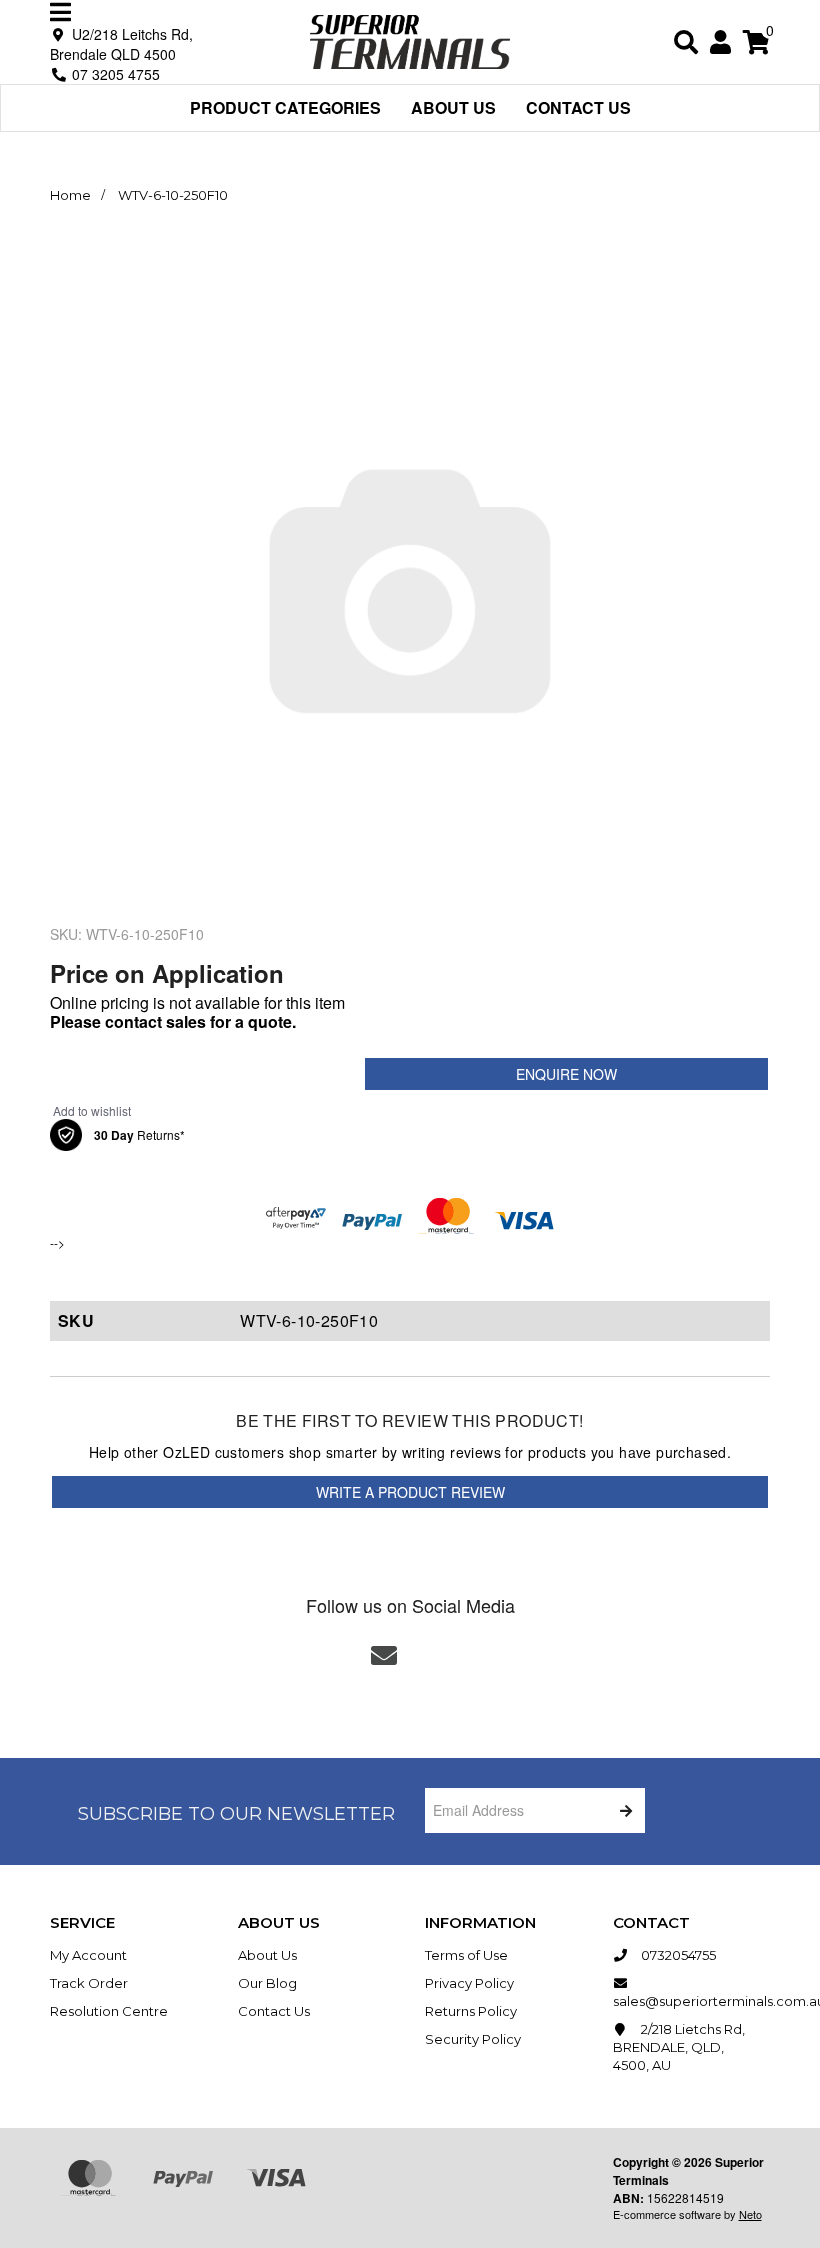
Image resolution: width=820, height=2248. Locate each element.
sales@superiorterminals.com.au (692, 2001)
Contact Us (578, 107)
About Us (453, 107)
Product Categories (285, 107)
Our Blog (267, 1983)
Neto (750, 2214)
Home (70, 195)
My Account (88, 1955)
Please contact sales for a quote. (173, 1021)
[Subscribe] (622, 1810)
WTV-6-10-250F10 (173, 195)
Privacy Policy (469, 1983)
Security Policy (473, 2039)
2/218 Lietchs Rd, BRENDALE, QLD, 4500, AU (679, 2047)
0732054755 (677, 1955)
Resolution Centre (109, 2011)
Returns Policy (471, 2011)
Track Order (89, 1983)
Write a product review (410, 1492)
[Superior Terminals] (410, 39)
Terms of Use (466, 1955)
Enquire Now (566, 1074)
